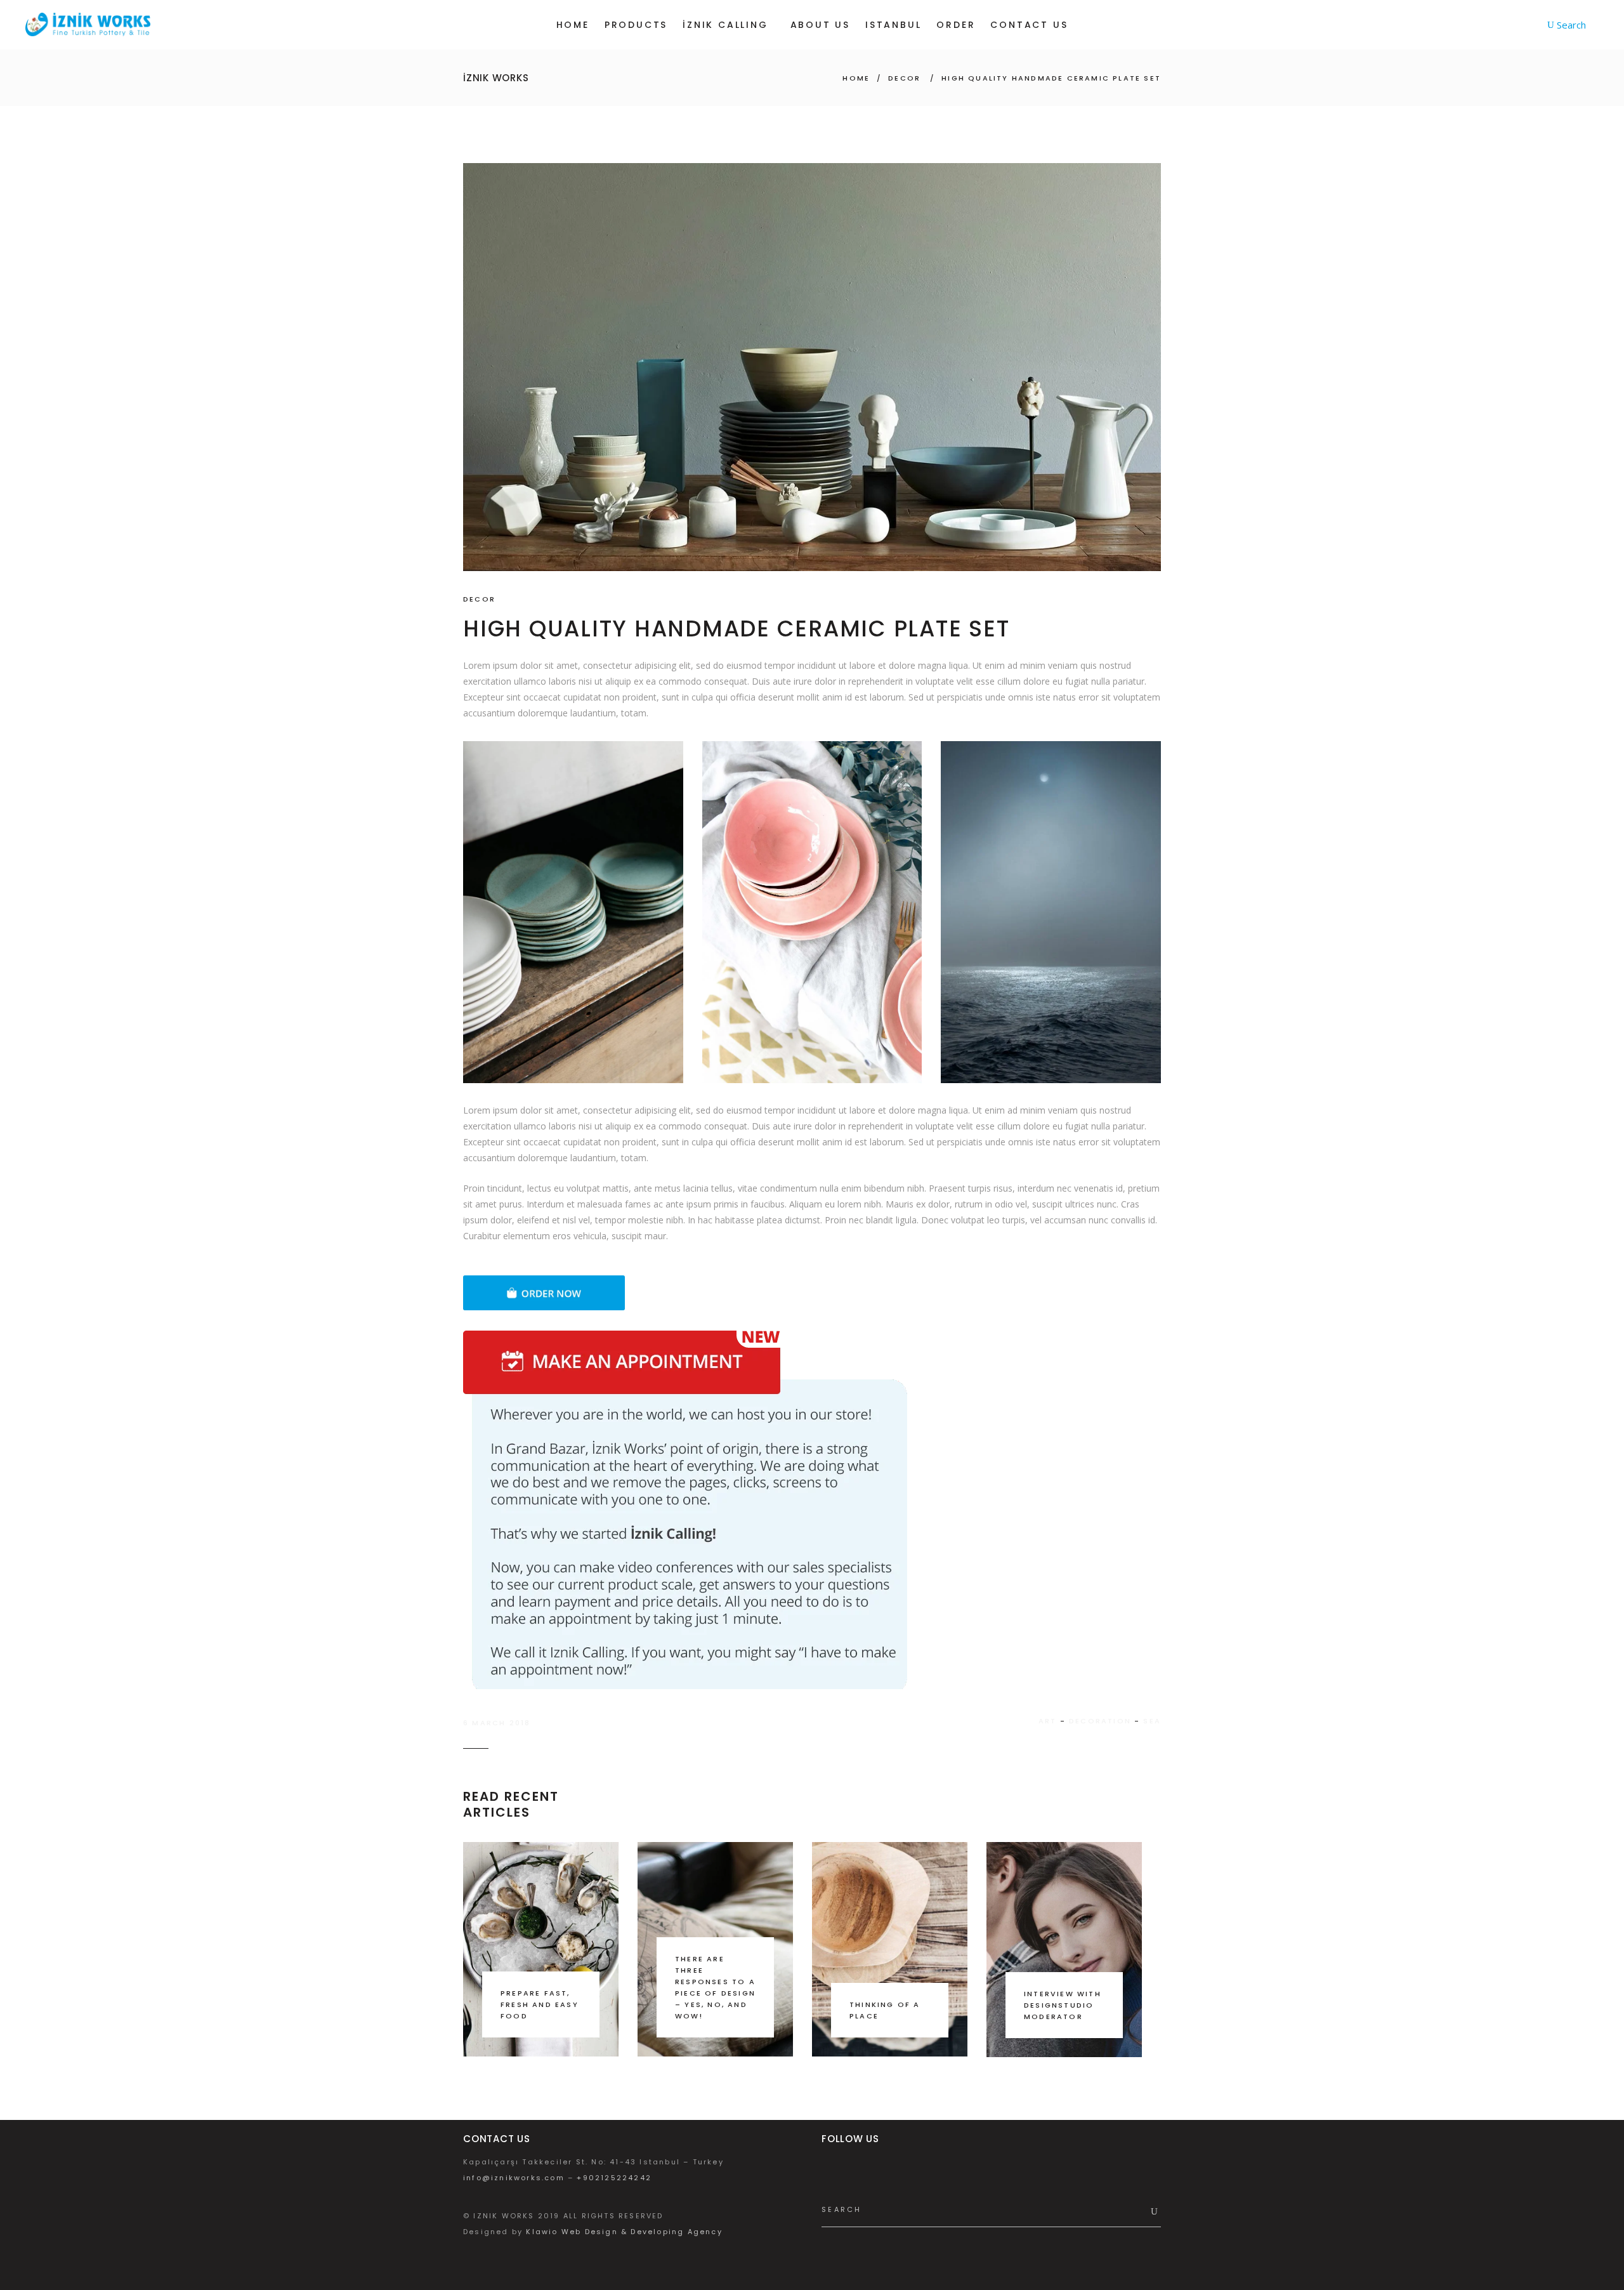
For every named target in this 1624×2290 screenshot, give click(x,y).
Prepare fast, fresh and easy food (540, 2004)
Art (1048, 1721)
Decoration (1100, 1721)
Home (856, 78)
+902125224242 (614, 2178)
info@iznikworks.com (514, 2178)
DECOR (904, 78)
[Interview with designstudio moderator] (1064, 1950)
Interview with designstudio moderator (1063, 2005)
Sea (1152, 1721)
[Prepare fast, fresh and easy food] (541, 1949)
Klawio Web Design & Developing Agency (624, 2232)
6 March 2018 (497, 1723)
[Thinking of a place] (890, 1949)
